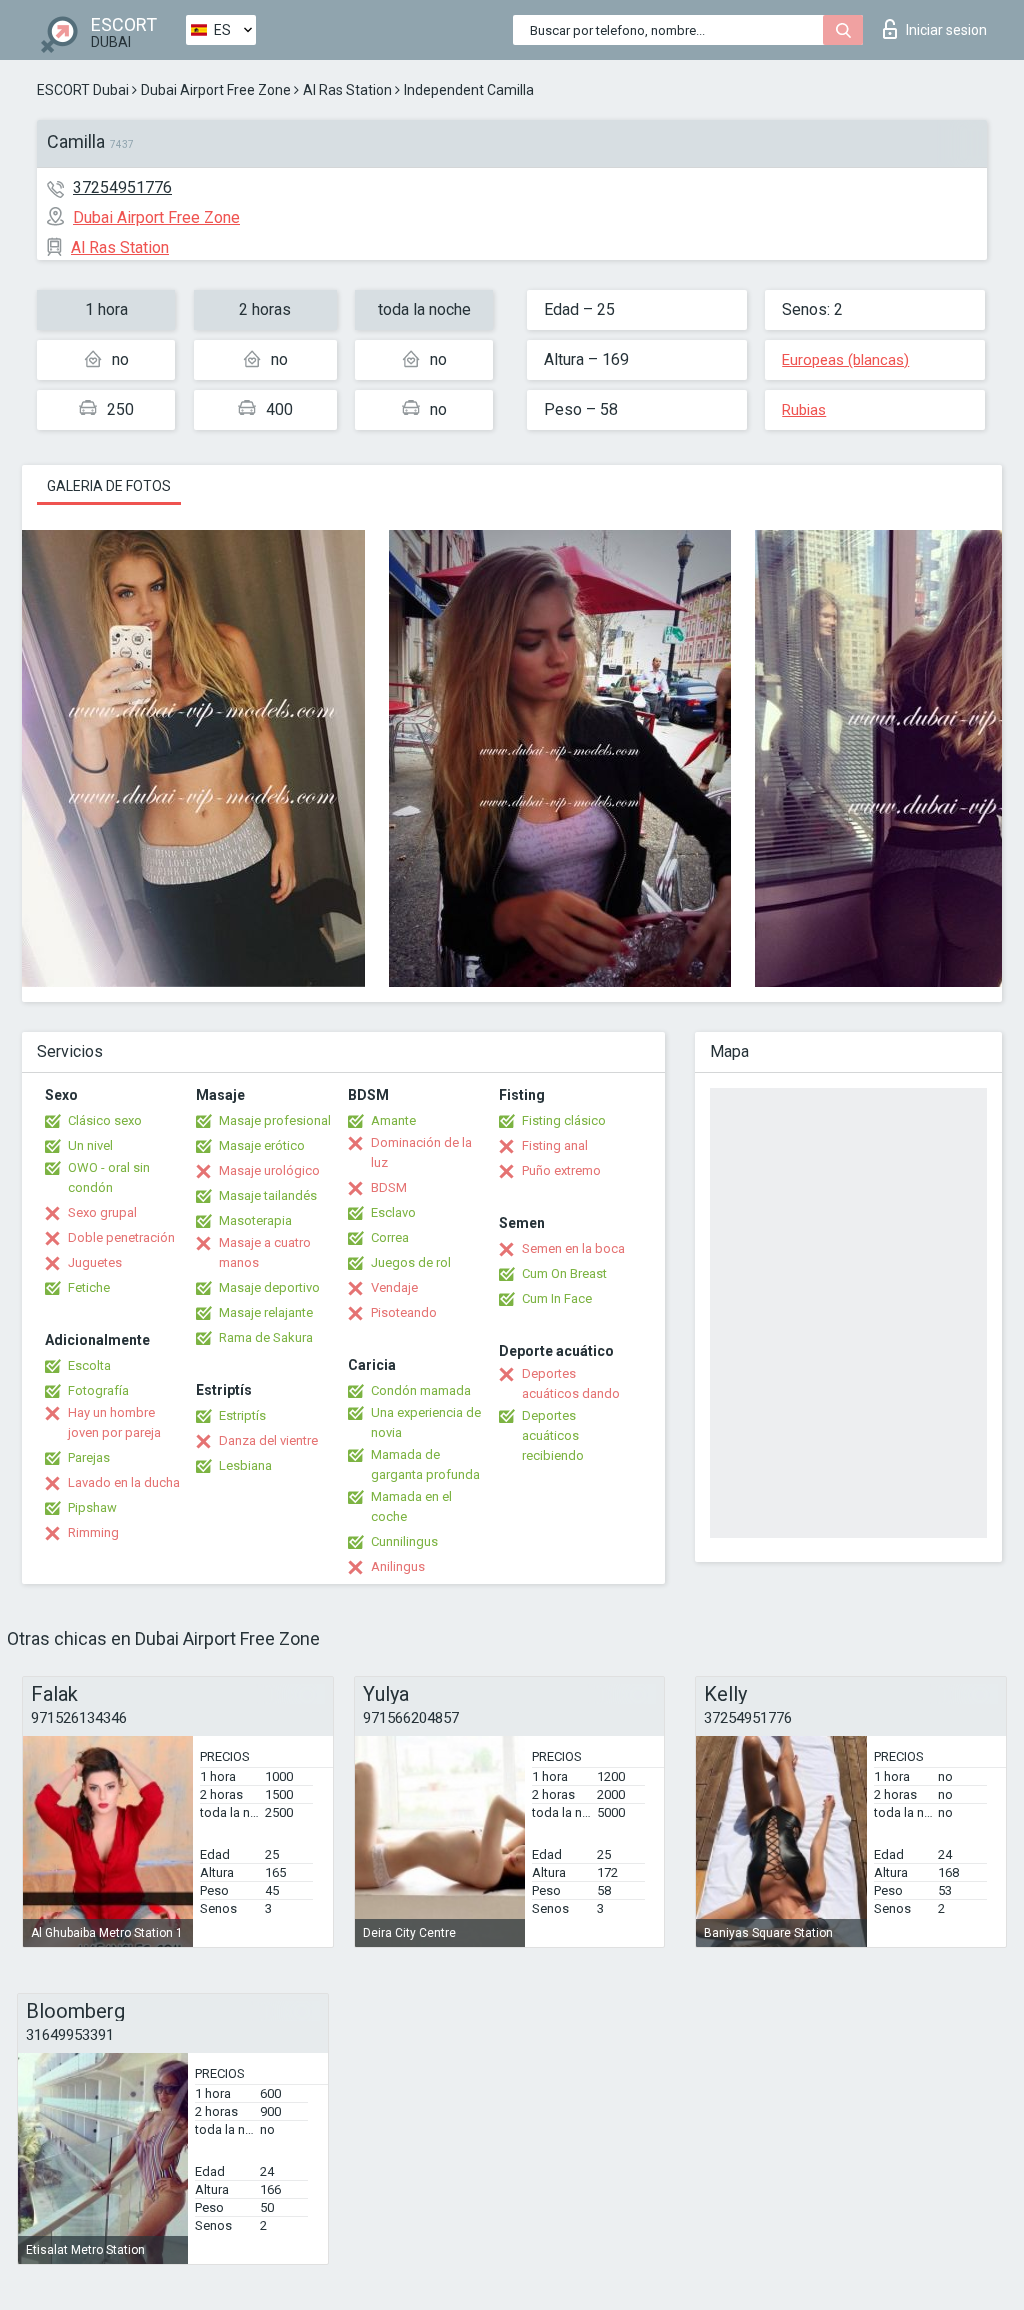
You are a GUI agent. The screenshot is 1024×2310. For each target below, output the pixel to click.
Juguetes (95, 1262)
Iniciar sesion (946, 30)
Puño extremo (561, 1170)
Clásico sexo (105, 1120)
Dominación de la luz (421, 1152)
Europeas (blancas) (845, 360)
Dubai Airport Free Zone (216, 90)
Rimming (93, 1532)
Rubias (804, 410)
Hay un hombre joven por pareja (114, 1422)
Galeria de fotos (109, 486)
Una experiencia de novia (426, 1422)
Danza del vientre (268, 1440)
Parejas (89, 1457)
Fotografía (98, 1390)
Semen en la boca (573, 1248)
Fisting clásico (564, 1120)
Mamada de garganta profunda (425, 1464)
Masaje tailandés (268, 1195)
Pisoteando (404, 1312)
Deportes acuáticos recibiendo (553, 1435)
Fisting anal (555, 1145)
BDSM (389, 1187)
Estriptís (242, 1415)
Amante (393, 1120)
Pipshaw (92, 1507)
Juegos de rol (411, 1262)
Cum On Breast (564, 1273)
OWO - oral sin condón (109, 1177)
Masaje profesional (275, 1120)
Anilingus (398, 1566)
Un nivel (90, 1145)
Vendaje (394, 1287)
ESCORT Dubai (83, 90)
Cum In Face (557, 1298)
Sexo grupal (102, 1212)
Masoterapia (255, 1220)
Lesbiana (245, 1465)
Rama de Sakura (266, 1337)
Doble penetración (121, 1237)
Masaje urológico (269, 1170)
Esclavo (393, 1212)
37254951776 (122, 187)
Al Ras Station (347, 90)
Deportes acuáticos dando (571, 1383)
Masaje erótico (262, 1145)
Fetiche (89, 1287)
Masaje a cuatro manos (265, 1252)
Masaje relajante (266, 1312)
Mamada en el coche (411, 1506)
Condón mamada (421, 1390)
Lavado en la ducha (124, 1482)
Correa (390, 1237)
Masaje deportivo (269, 1287)
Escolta (89, 1365)
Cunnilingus (404, 1541)
